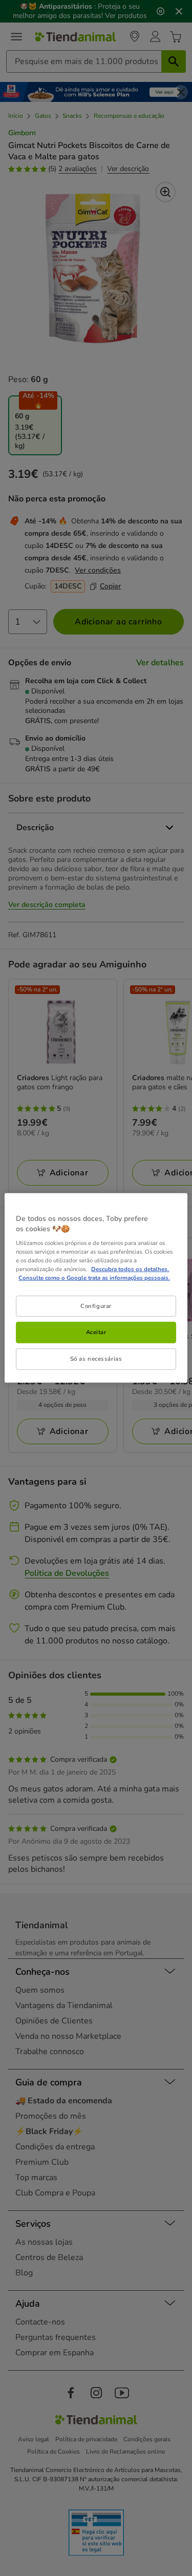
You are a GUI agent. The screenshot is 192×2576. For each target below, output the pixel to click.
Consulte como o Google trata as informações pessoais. (94, 1278)
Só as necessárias (96, 1359)
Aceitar (96, 1332)
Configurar (96, 1305)
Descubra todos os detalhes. (130, 1269)
